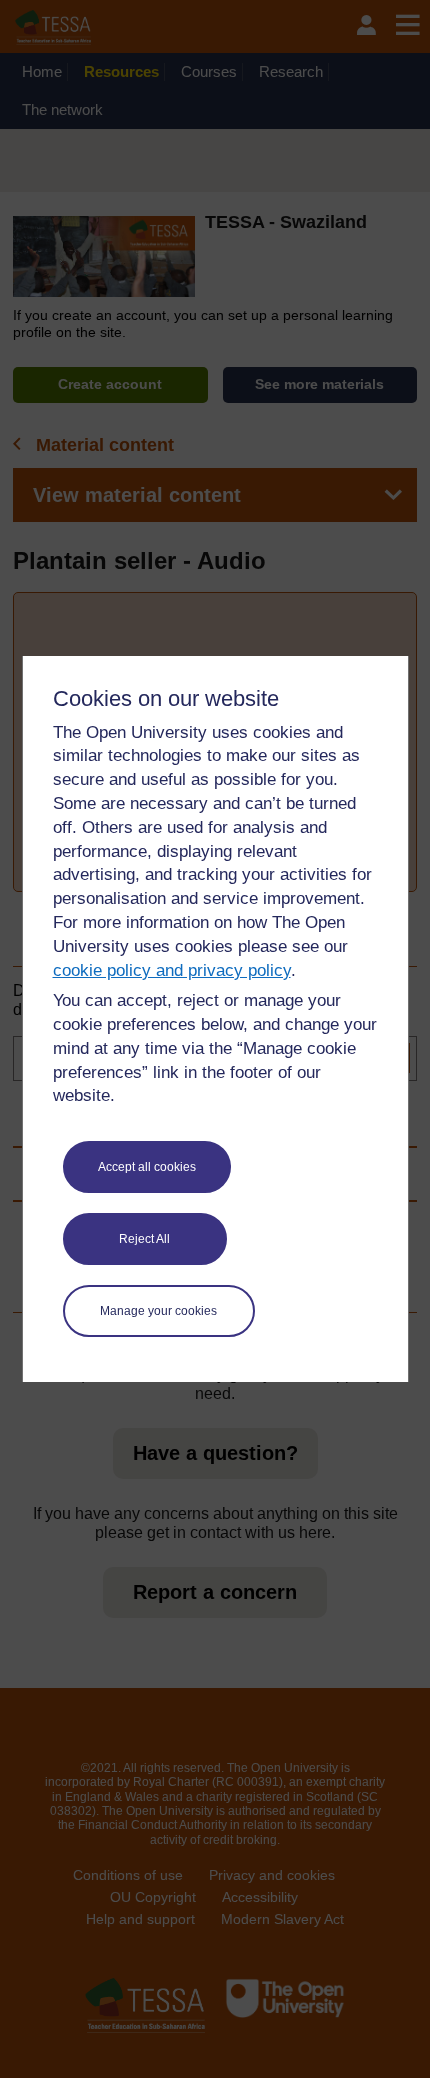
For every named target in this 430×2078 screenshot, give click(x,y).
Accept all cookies (147, 1167)
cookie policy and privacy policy (172, 970)
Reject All (144, 1239)
